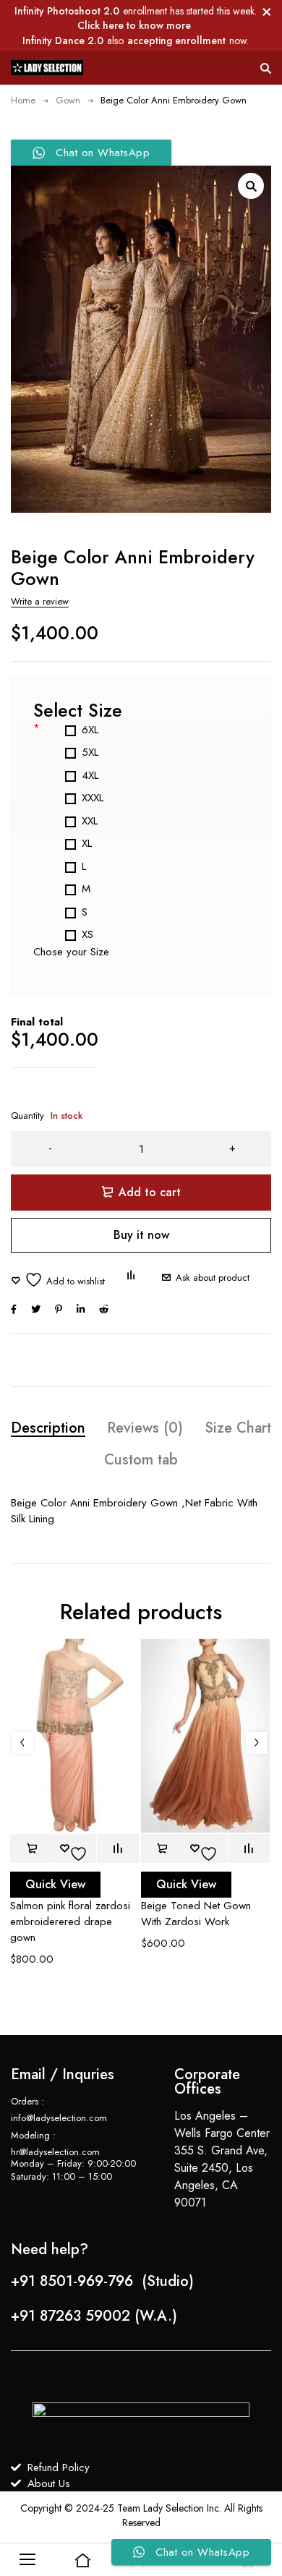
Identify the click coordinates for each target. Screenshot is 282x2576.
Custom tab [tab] (141, 1460)
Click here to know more (134, 25)
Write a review (40, 601)
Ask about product (213, 1278)
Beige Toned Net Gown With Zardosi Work (196, 1914)
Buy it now (141, 1235)
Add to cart (150, 1192)
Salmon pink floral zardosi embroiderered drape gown (70, 1922)
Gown (68, 100)
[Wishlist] (58, 1280)
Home (23, 100)
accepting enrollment (176, 40)
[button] (251, 186)
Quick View (55, 1884)
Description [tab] (48, 1428)
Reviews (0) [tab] (145, 1428)
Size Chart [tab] (238, 1428)
